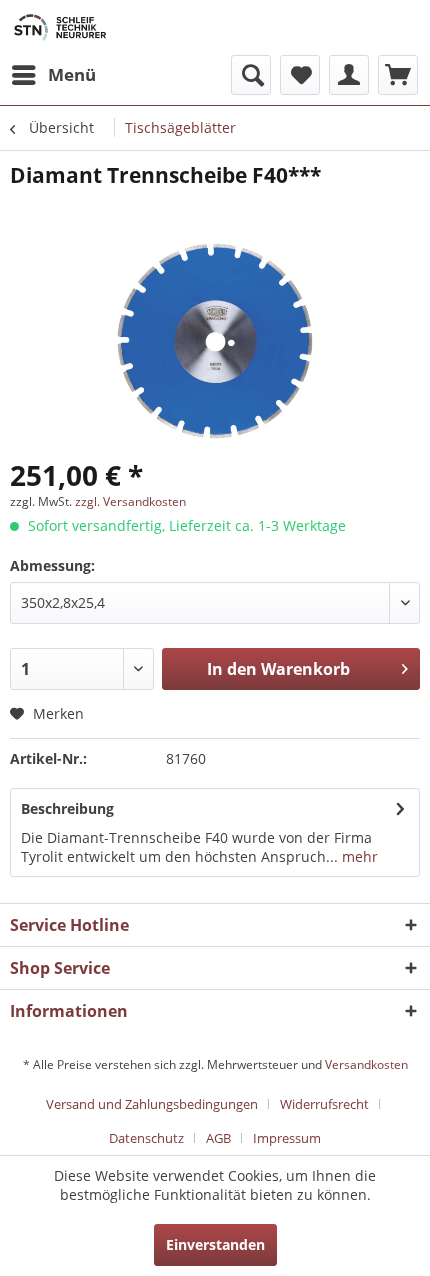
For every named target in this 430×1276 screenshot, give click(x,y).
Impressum (287, 1138)
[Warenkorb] (398, 75)
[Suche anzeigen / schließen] (251, 75)
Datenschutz (146, 1138)
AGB (218, 1138)
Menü (72, 74)
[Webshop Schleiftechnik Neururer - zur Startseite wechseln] (60, 27)
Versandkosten (366, 1064)
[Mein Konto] (349, 75)
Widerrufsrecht (324, 1104)
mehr (358, 856)
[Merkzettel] (300, 75)
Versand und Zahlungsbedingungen (152, 1104)
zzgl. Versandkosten (130, 501)
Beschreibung (67, 808)
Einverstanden (215, 1244)
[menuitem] (53, 75)
